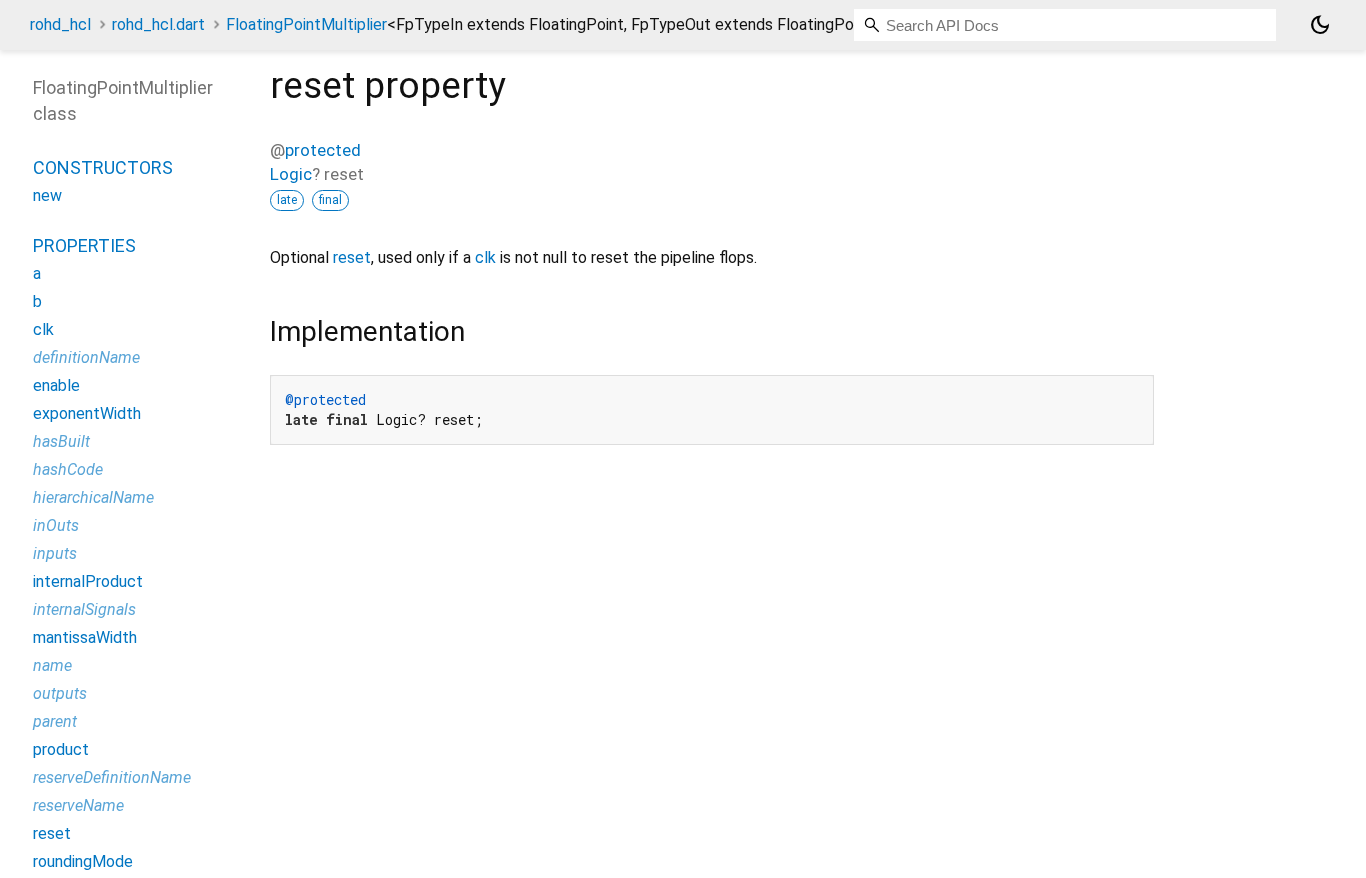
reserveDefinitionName (112, 777)
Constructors (103, 167)
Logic (291, 174)
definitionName (86, 357)
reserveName (78, 805)
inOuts (56, 525)
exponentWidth (87, 413)
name (52, 665)
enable (56, 385)
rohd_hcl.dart (158, 24)
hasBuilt (61, 441)
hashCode (68, 469)
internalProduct (88, 581)
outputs (60, 693)
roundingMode (83, 861)
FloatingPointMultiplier (553, 24)
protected (323, 150)
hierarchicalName (93, 497)
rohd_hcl (60, 24)
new (47, 195)
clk (485, 257)
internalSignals (84, 609)
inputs (55, 553)
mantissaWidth (85, 637)
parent (55, 721)
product (61, 749)
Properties (84, 245)
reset (352, 257)
